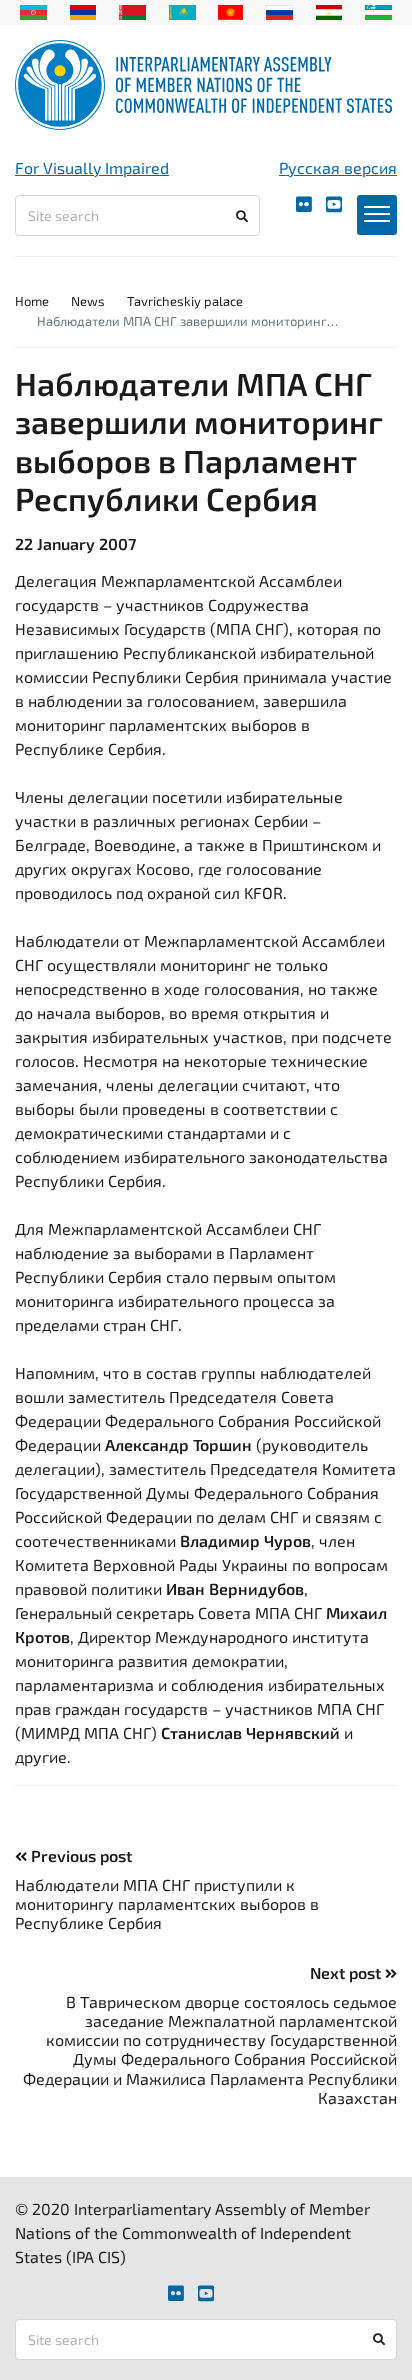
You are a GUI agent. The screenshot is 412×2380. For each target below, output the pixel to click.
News (88, 301)
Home (32, 301)
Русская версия (338, 167)
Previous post (79, 1855)
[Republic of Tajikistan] (329, 10)
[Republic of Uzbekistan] (378, 10)
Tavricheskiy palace (185, 301)
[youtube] (334, 204)
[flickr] (304, 204)
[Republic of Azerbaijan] (33, 10)
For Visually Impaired (92, 167)
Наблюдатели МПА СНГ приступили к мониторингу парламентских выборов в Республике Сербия (167, 1903)
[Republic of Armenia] (83, 10)
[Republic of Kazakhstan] (182, 10)
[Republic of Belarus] (132, 10)
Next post (347, 1972)
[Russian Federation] (279, 10)
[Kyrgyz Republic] (230, 10)
